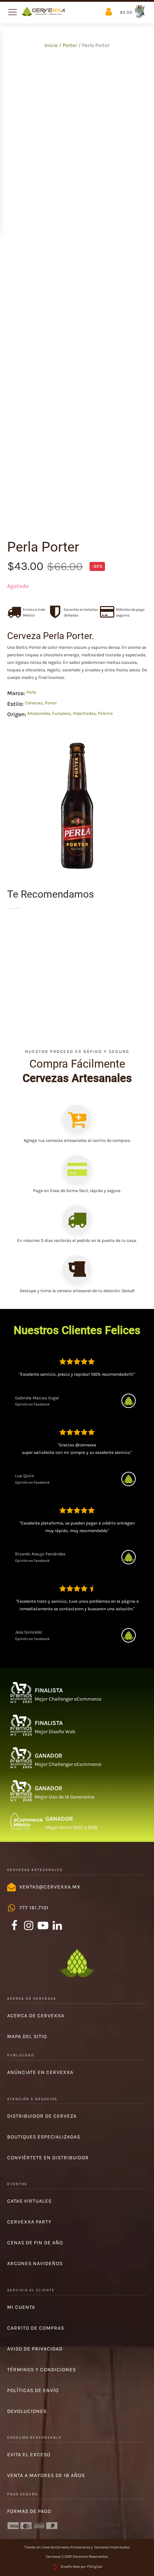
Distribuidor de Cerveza (42, 2116)
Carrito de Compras (36, 2328)
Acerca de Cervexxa (36, 2016)
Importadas (84, 713)
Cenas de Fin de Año (35, 2243)
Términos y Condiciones (42, 2370)
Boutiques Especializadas (44, 2137)
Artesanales (39, 713)
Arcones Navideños (35, 2263)
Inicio (51, 45)
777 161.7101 (34, 1908)
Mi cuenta (21, 2307)
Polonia (105, 713)
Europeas (61, 713)
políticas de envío (33, 2390)
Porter (70, 45)
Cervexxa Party (29, 2222)
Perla (31, 692)
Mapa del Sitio (27, 2036)
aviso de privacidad (35, 2349)
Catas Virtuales (29, 2201)
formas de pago (29, 2511)
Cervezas (34, 703)
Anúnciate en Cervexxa (40, 2072)
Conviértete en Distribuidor (48, 2158)
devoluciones (27, 2411)
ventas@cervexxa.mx (50, 1887)
